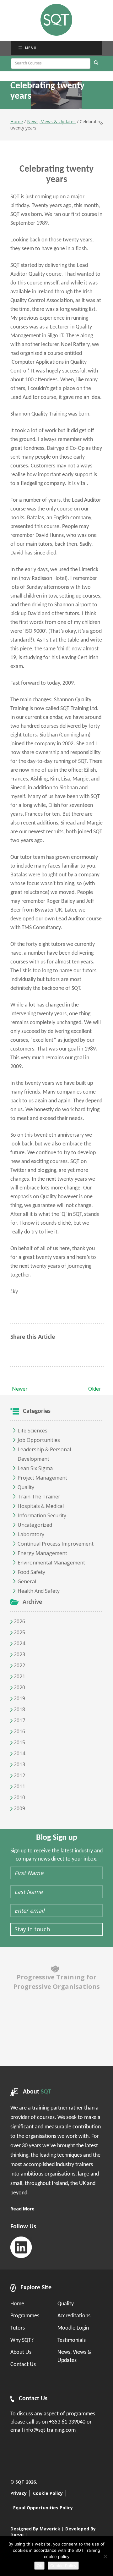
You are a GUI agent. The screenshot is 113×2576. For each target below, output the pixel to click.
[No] (105, 2556)
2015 (19, 1742)
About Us (21, 2352)
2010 (19, 1797)
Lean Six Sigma (35, 1468)
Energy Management (42, 1553)
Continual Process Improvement (56, 1544)
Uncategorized (35, 1525)
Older (95, 1389)
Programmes (25, 2316)
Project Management (42, 1478)
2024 (19, 1643)
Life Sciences (32, 1431)
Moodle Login (73, 2328)
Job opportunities (39, 1440)
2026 (19, 1621)
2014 (19, 1753)
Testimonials (72, 2340)
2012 (19, 1775)
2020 (19, 1687)
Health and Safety (39, 1591)
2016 (19, 1731)
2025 (19, 1632)
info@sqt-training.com (51, 2430)
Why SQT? (22, 2340)
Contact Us (23, 2365)
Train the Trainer (39, 1497)
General (27, 1581)
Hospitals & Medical (41, 1506)
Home (17, 121)
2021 (19, 1676)
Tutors (18, 2328)
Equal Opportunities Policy (43, 2508)
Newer (20, 1389)
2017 (19, 1720)
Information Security (42, 1515)
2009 (19, 1808)
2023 (19, 1654)
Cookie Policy (48, 2493)
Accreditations (74, 2316)
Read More (22, 2209)
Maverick (50, 2529)
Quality (26, 1487)
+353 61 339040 (67, 2422)
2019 (19, 1698)
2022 (19, 1665)
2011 (19, 1786)
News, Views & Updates (51, 121)
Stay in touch (32, 1929)
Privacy (19, 2493)
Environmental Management (51, 1563)
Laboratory (31, 1534)
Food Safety (31, 1572)
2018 (19, 1709)
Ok (39, 2566)
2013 (19, 1764)
